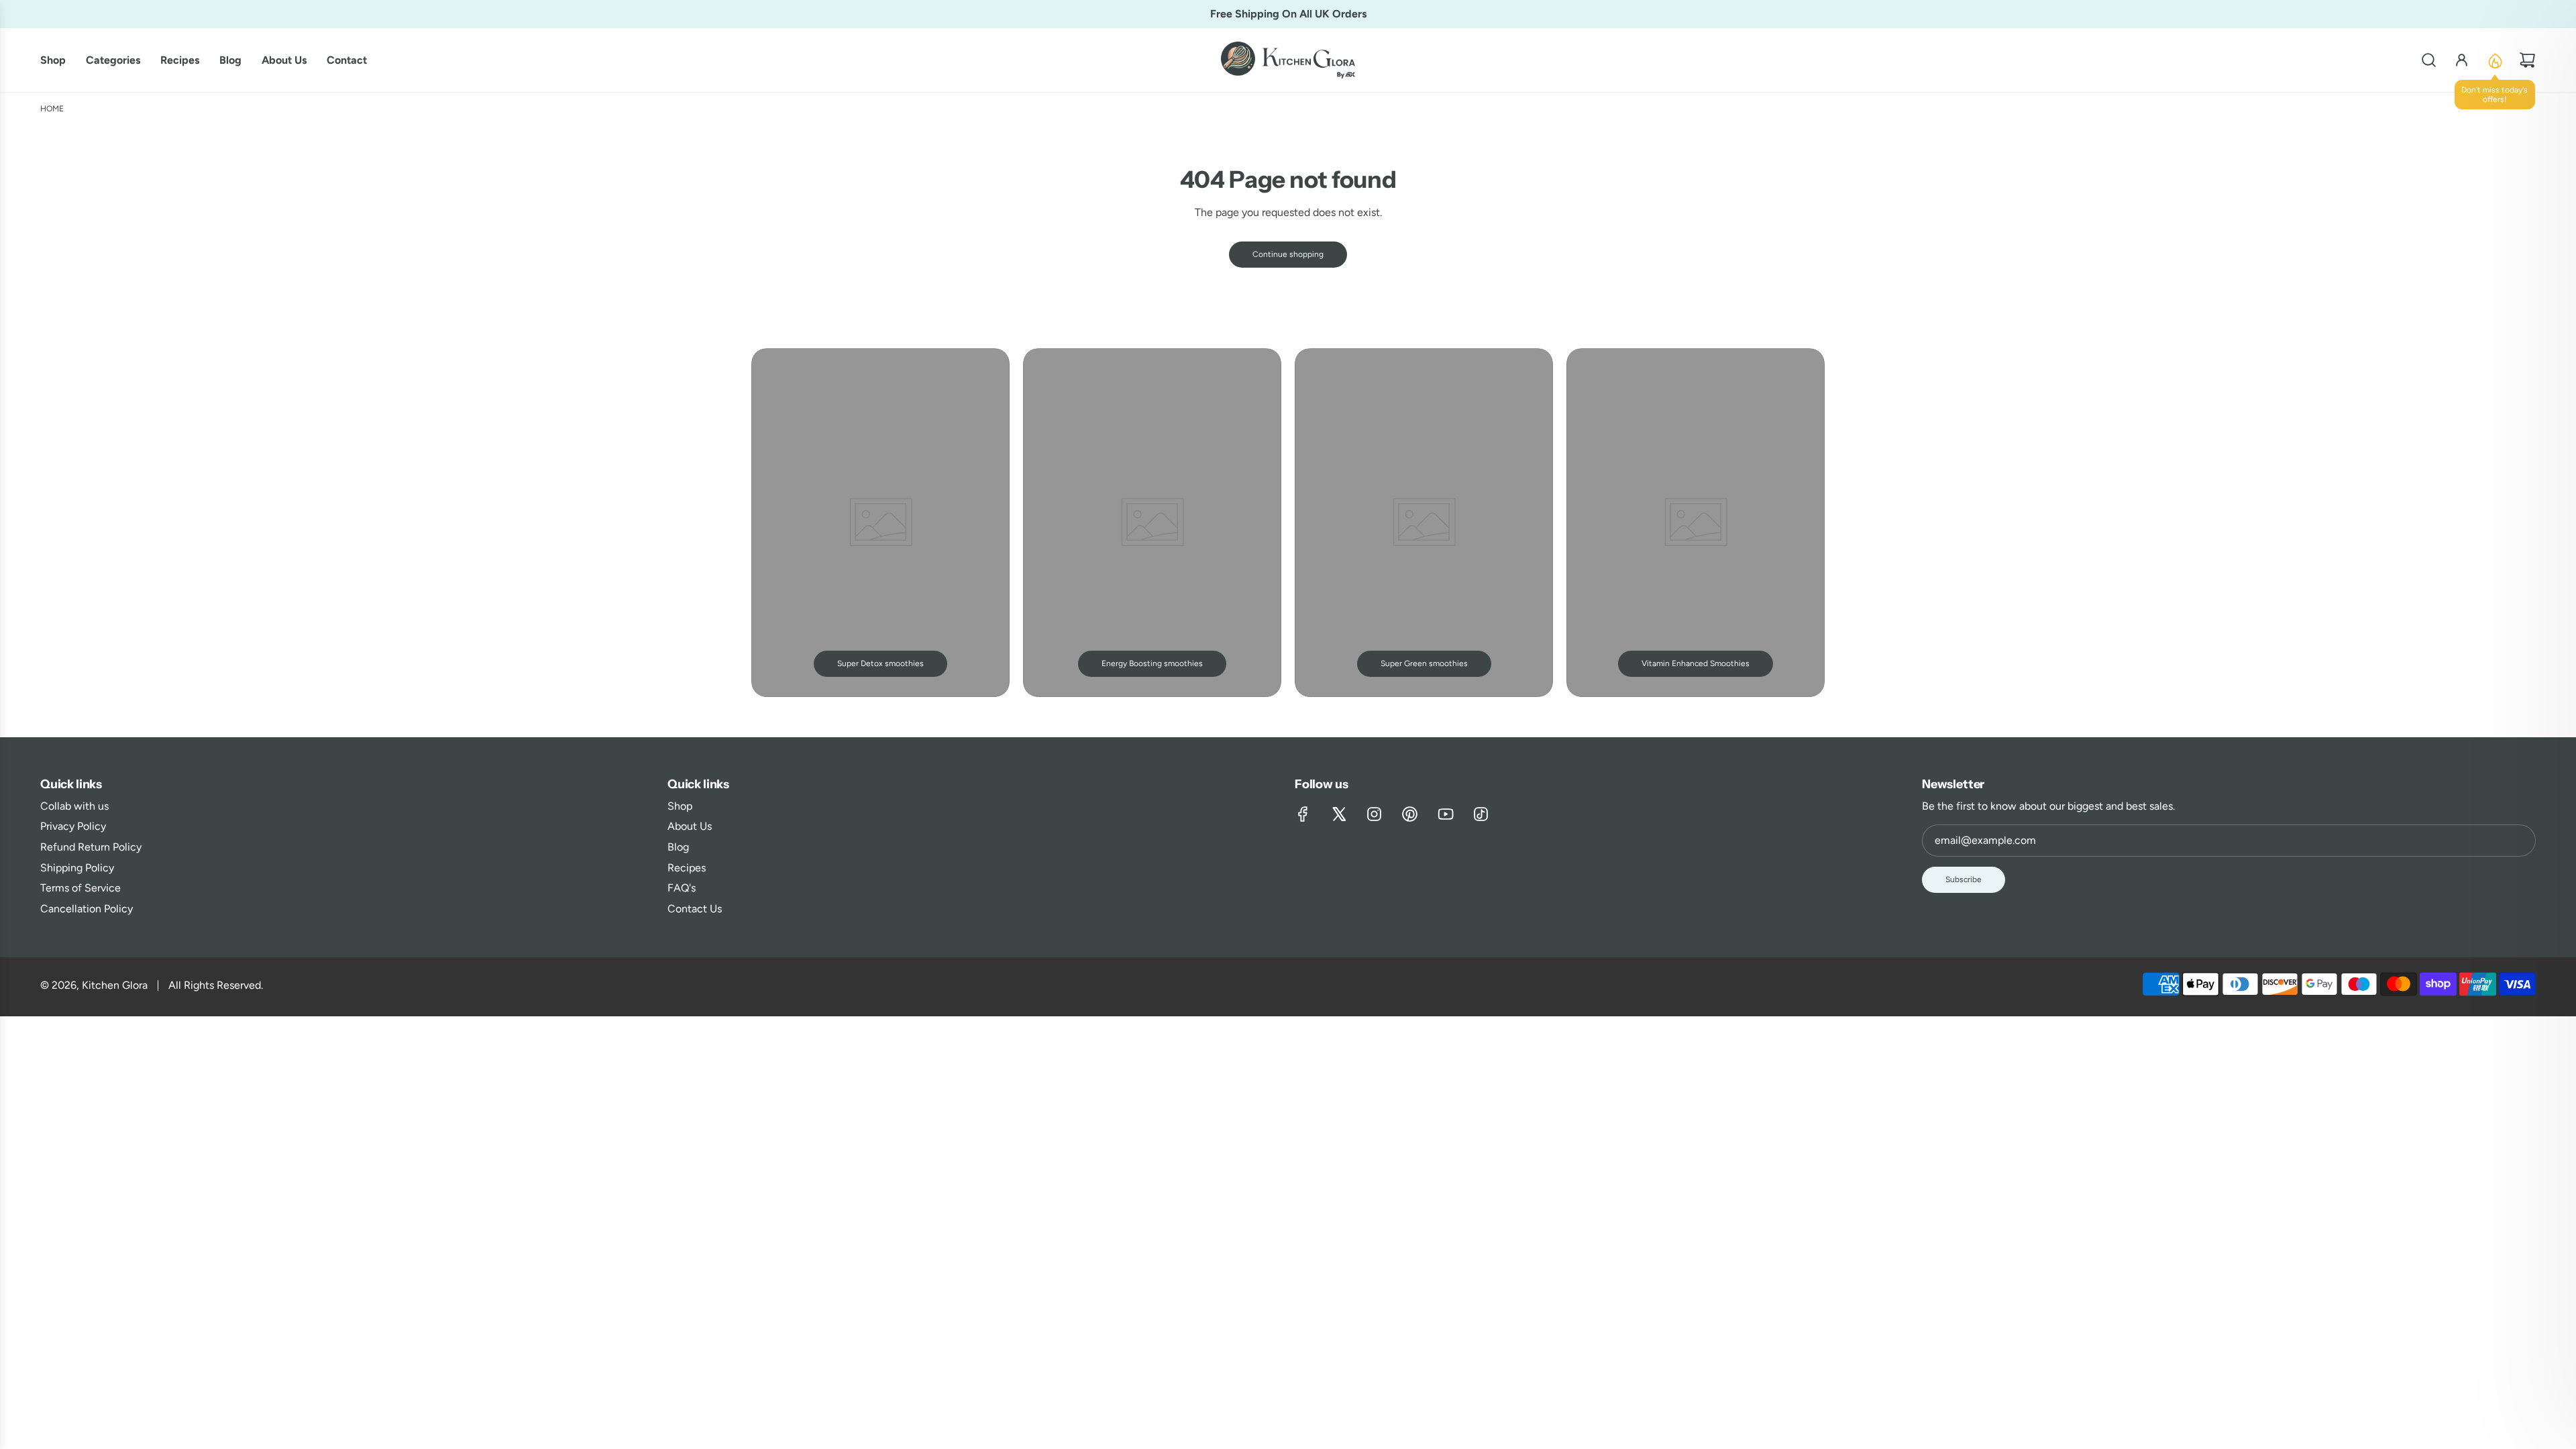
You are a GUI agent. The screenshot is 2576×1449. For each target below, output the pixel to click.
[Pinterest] (1410, 814)
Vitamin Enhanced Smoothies (1696, 663)
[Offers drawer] (2494, 60)
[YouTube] (1445, 814)
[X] (1339, 814)
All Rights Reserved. (216, 985)
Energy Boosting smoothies (1152, 663)
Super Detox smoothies (880, 663)
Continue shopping (1288, 254)
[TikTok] (1481, 814)
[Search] (2429, 60)
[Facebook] (1303, 814)
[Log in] (2462, 60)
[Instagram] (1374, 814)
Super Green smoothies (1424, 663)
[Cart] (2527, 60)
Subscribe (1964, 879)
